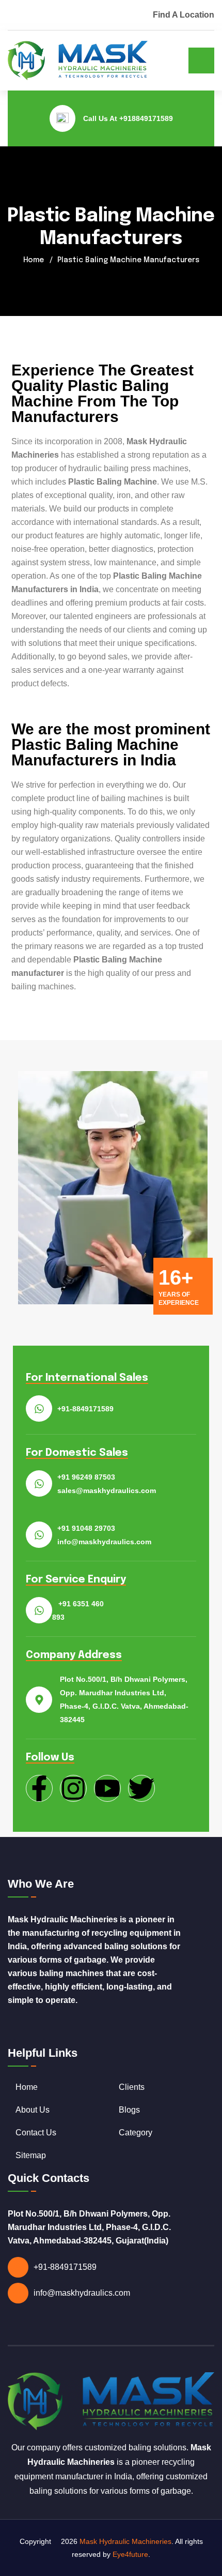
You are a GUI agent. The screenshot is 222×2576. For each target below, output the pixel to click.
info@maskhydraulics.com (82, 2293)
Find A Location (184, 15)
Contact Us (36, 2133)
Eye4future (130, 2554)
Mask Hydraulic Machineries (125, 2541)
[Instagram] (73, 1788)
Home (34, 260)
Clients (132, 2087)
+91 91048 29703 (86, 1528)
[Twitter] (141, 1788)
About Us (33, 2110)
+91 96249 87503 (86, 1477)
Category (136, 2133)
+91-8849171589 (85, 1409)
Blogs (129, 2110)
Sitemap (31, 2155)
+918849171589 (146, 118)
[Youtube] (107, 1788)
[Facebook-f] (39, 1788)
